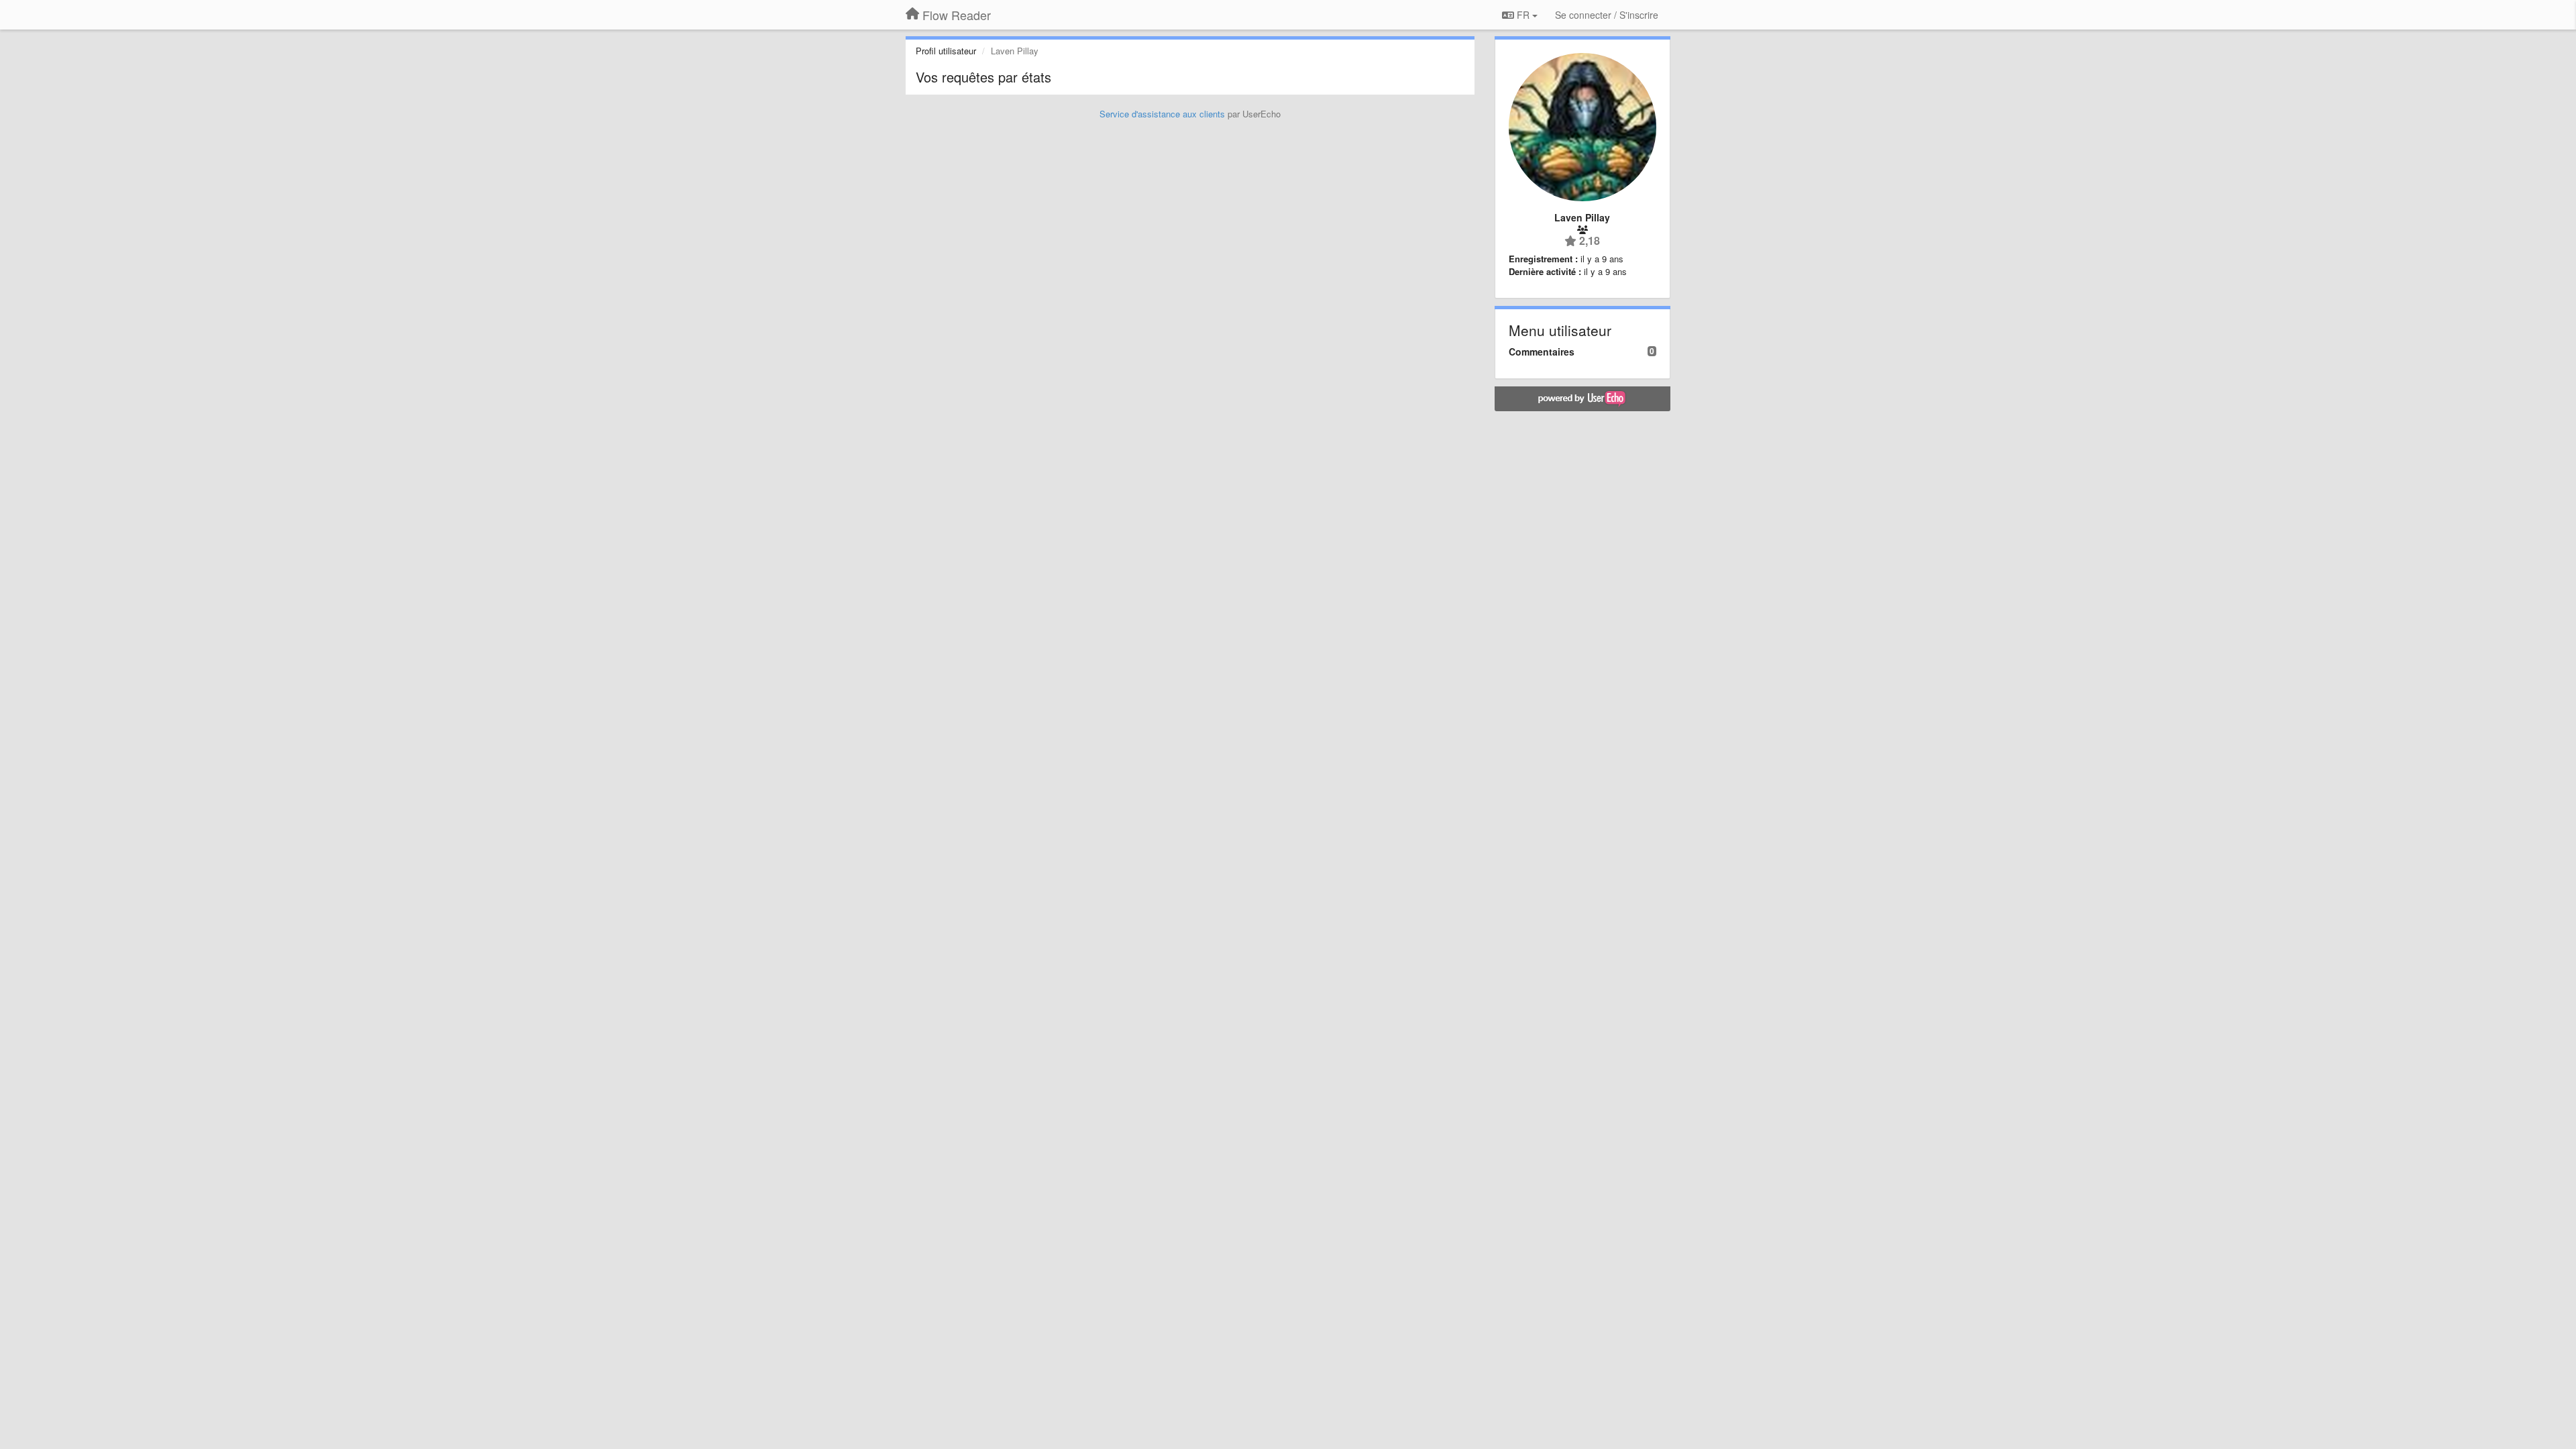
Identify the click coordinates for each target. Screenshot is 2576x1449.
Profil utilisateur (946, 51)
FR (1523, 15)
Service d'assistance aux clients (1162, 114)
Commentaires (1542, 352)
